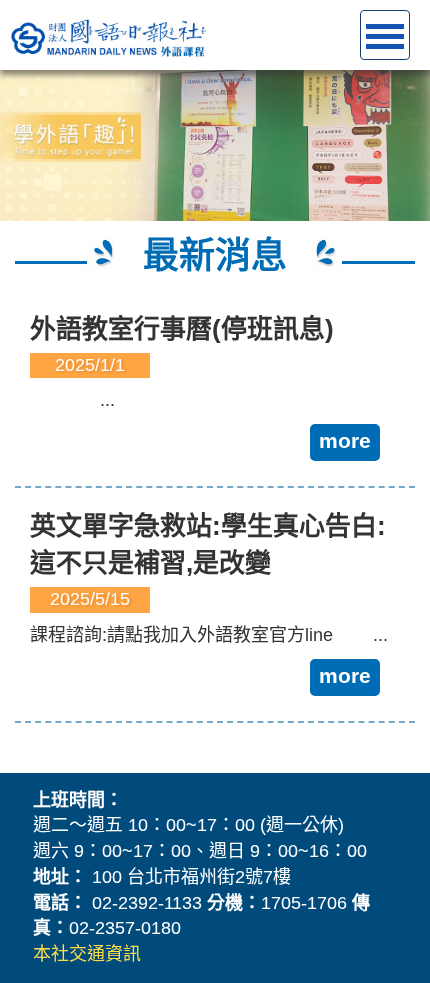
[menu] (385, 35)
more (345, 440)
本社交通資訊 (87, 954)
